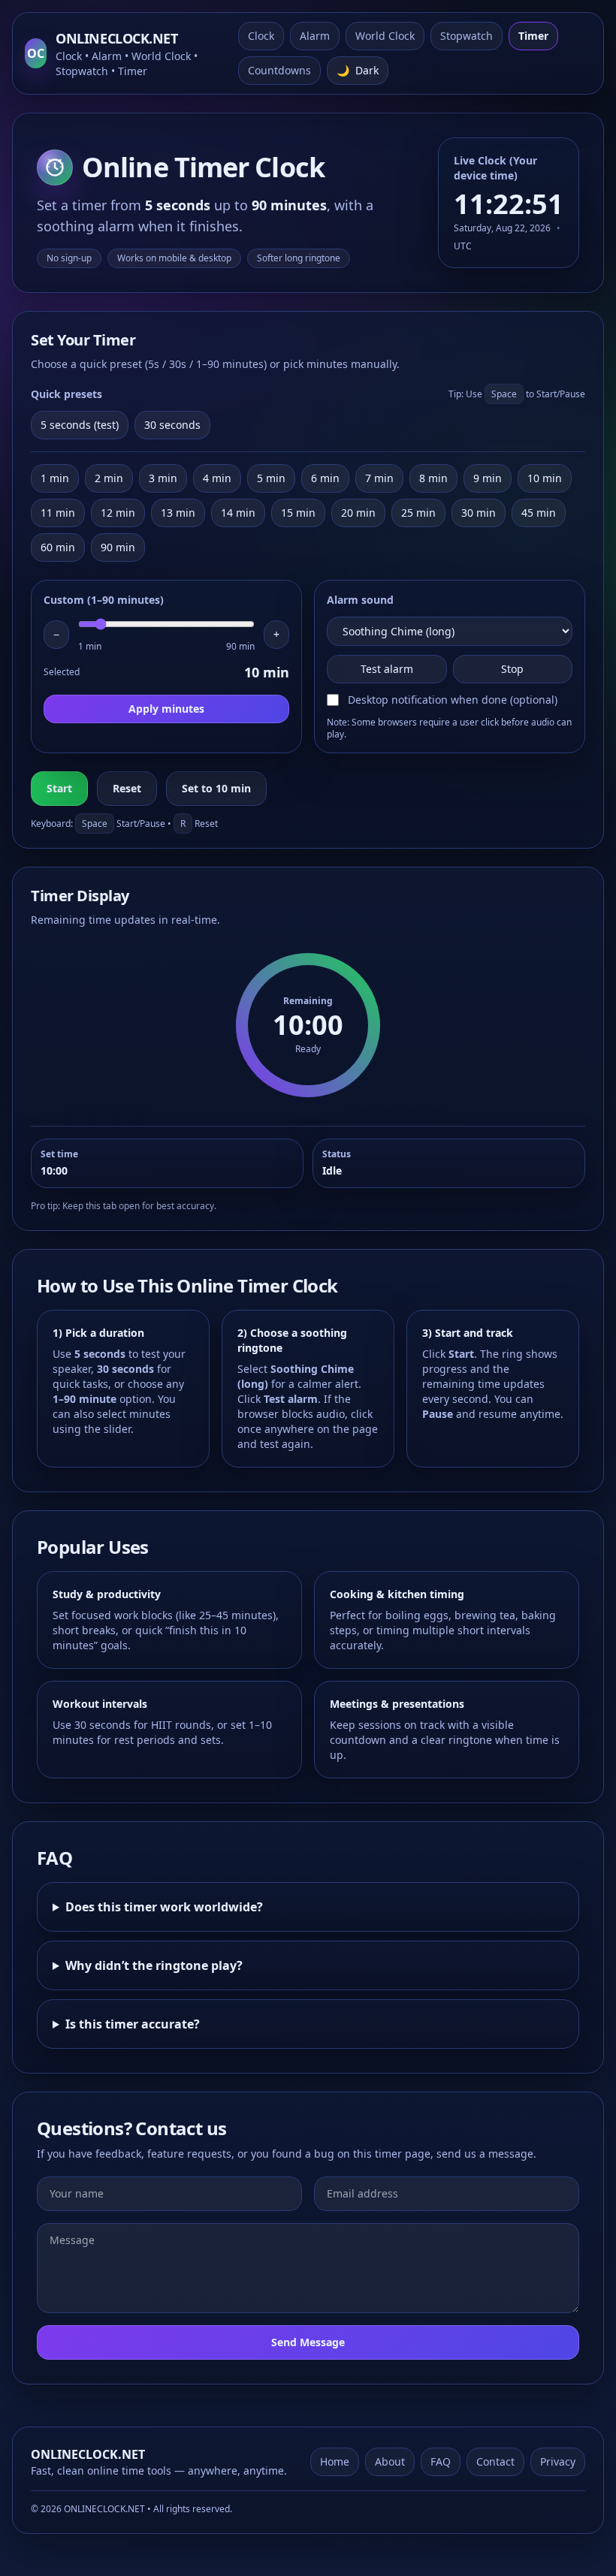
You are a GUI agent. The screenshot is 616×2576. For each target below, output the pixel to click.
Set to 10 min (216, 788)
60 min (58, 547)
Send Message (308, 2342)
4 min (217, 478)
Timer (533, 36)
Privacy (558, 2461)
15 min (298, 513)
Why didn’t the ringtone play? (154, 1965)
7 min (379, 478)
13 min (178, 513)
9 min (488, 478)
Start (59, 788)
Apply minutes (166, 709)
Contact (495, 2461)
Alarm (315, 36)
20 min (358, 513)
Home (335, 2461)
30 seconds (172, 425)
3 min (163, 478)
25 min (418, 513)
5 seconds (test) (80, 425)
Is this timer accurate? (133, 2024)
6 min (325, 478)
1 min (55, 478)
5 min (271, 478)
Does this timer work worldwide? (164, 1907)
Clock (261, 36)
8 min (433, 478)
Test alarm (387, 669)
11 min (58, 513)
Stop (512, 669)
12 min (118, 513)
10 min (545, 478)
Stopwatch (467, 36)
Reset (127, 788)
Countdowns (279, 70)
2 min (109, 478)
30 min (479, 513)
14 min (238, 513)
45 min (539, 513)
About (390, 2461)
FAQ (441, 2461)
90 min (118, 547)
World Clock (385, 36)
